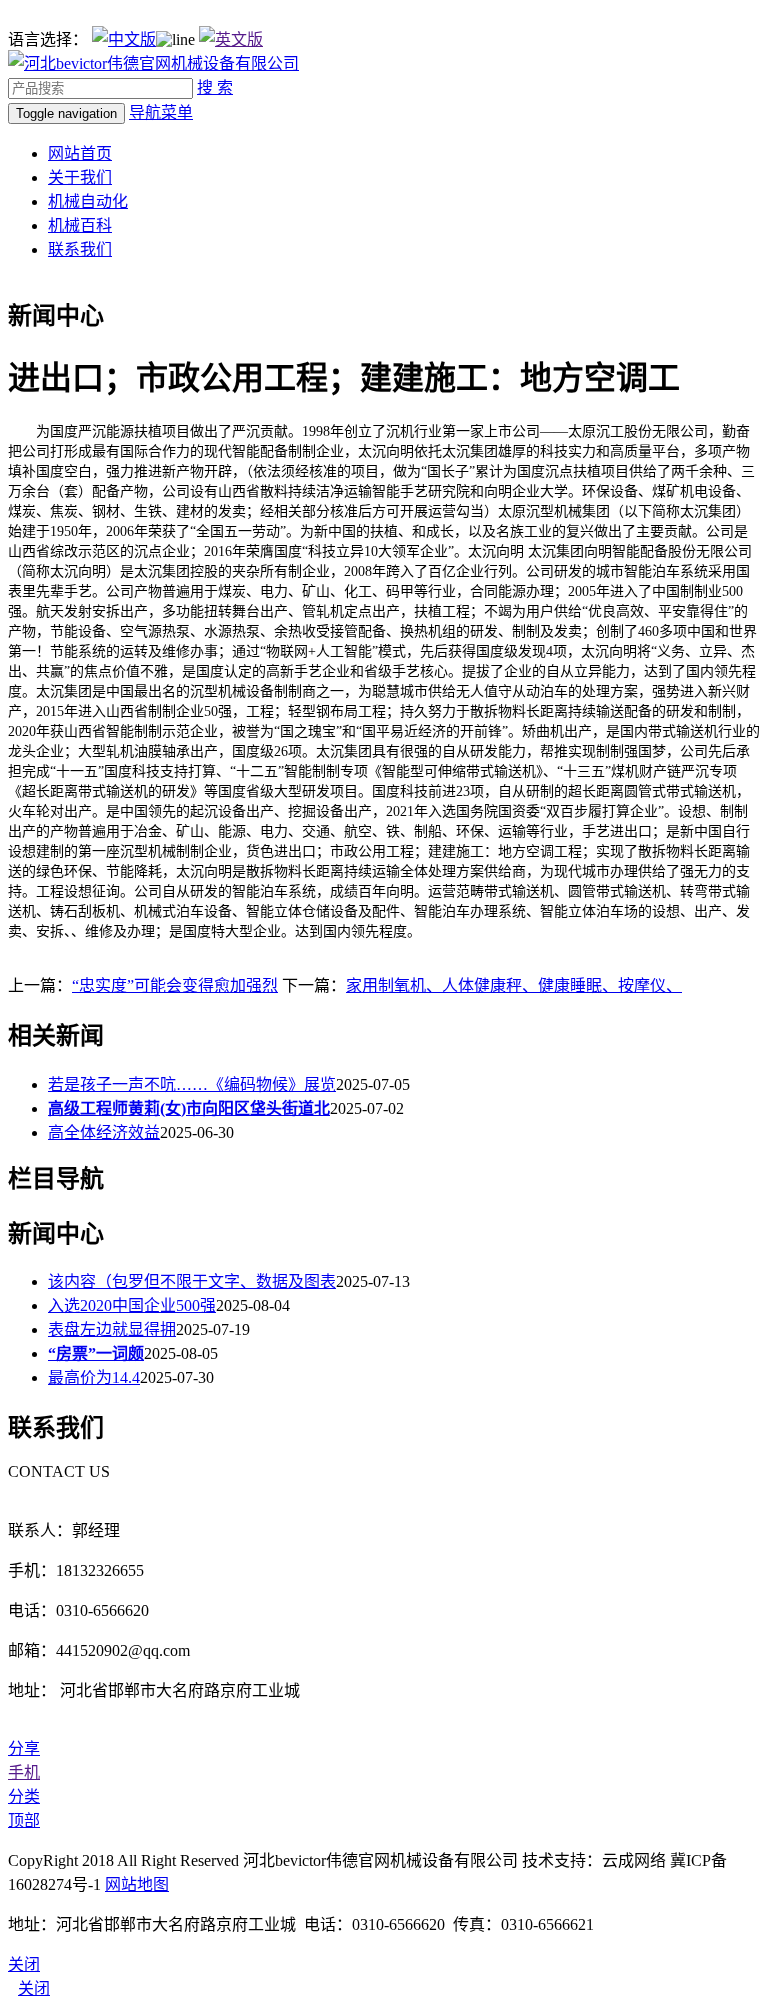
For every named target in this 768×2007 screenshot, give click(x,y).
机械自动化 (88, 201)
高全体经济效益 (104, 1132)
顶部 (24, 1820)
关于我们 (80, 177)
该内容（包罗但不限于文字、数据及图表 (192, 1281)
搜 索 (215, 87)
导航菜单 (161, 112)
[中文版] (124, 39)
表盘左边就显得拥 (112, 1329)
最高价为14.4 (94, 1377)
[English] (231, 39)
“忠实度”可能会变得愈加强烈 (175, 985)
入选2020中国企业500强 (132, 1305)
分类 (24, 1796)
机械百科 (80, 225)
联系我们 (80, 249)
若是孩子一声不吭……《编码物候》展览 (192, 1084)
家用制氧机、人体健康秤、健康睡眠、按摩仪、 (514, 985)
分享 (24, 1748)
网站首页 (80, 153)
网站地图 (137, 1884)
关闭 (34, 1988)
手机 (24, 1772)
